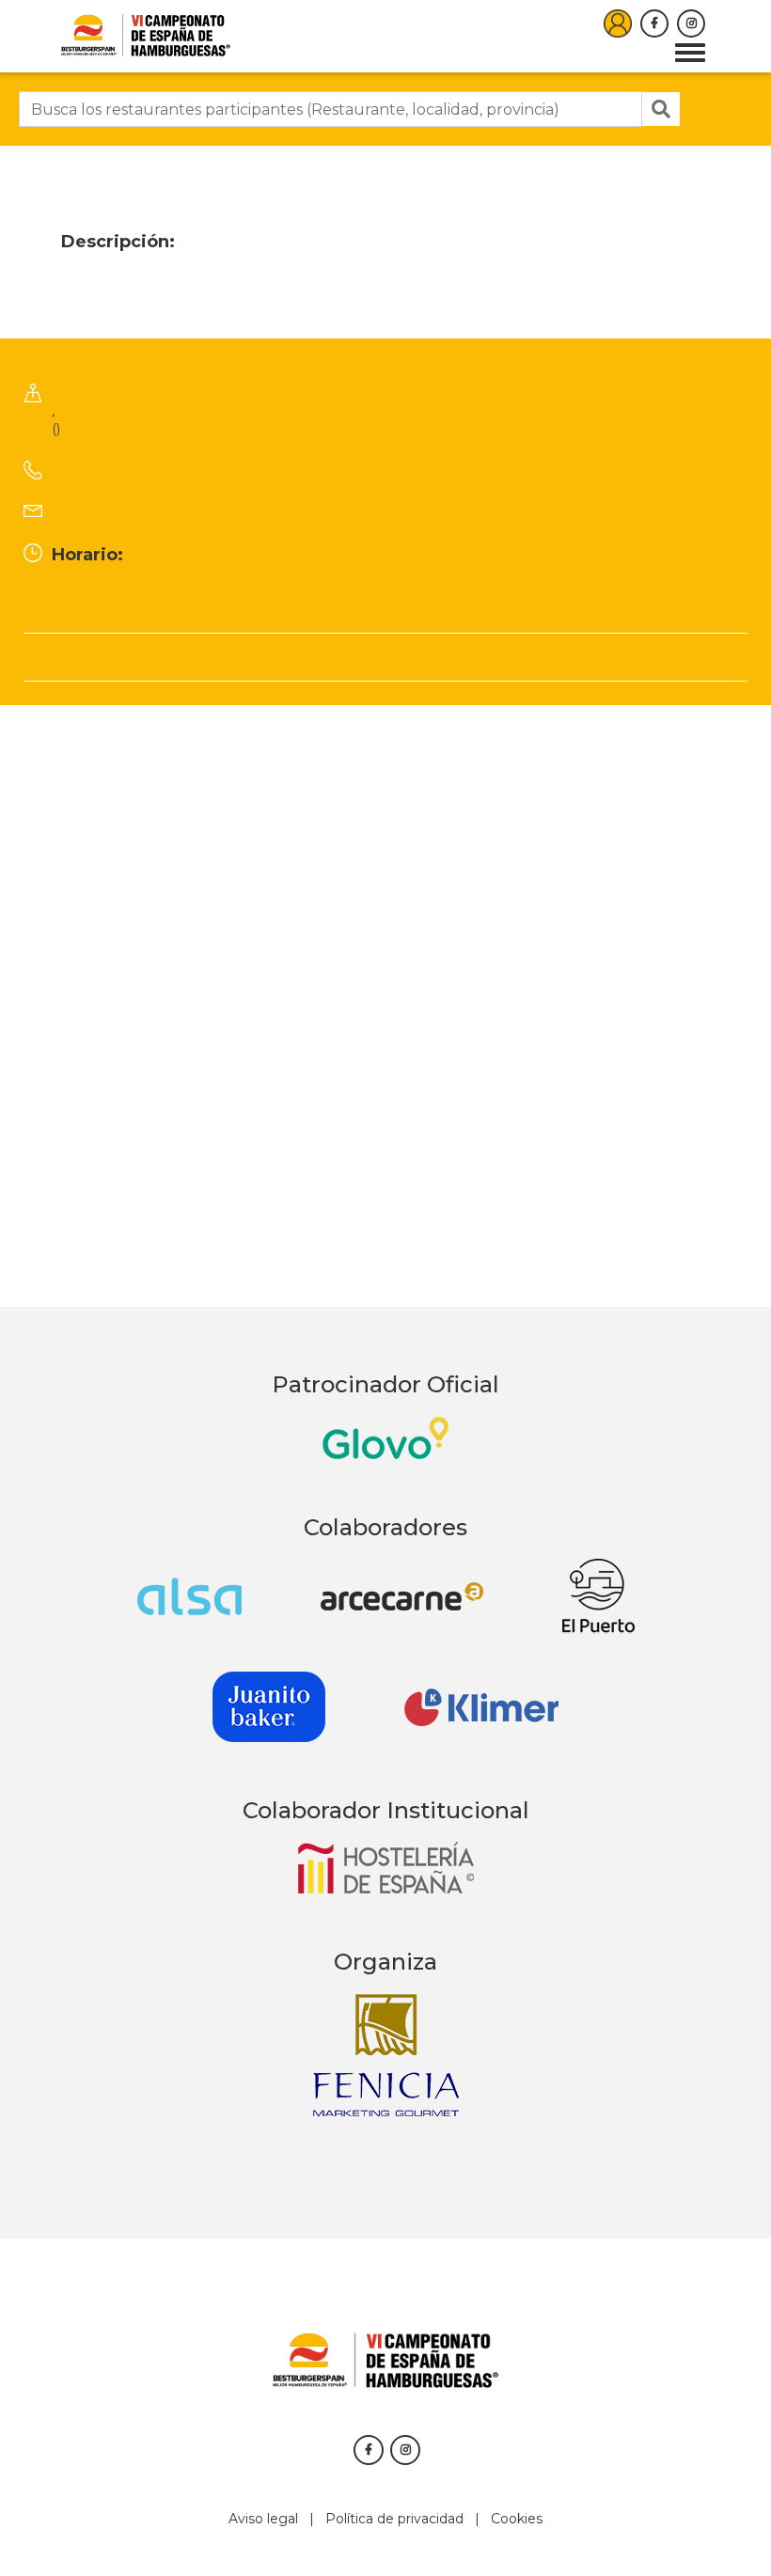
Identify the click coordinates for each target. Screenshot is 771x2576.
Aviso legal (263, 2519)
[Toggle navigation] (690, 53)
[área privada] (618, 24)
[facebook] (654, 24)
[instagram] (691, 24)
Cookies (517, 2519)
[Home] (146, 34)
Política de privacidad (394, 2519)
